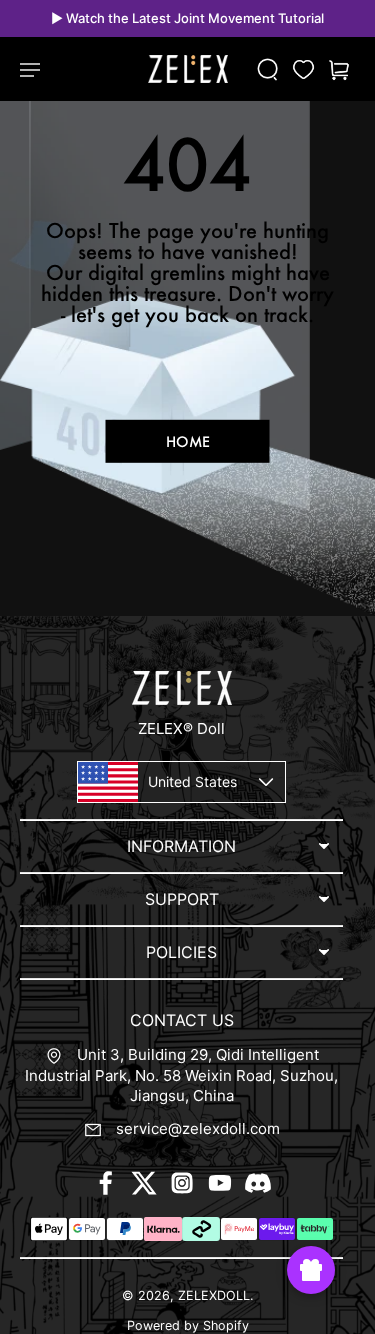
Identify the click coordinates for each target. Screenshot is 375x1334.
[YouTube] (220, 1183)
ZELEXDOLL (214, 1295)
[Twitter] (144, 1183)
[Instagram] (182, 1183)
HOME (188, 441)
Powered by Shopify (188, 1325)
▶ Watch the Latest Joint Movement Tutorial (187, 18)
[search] (268, 69)
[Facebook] (106, 1183)
